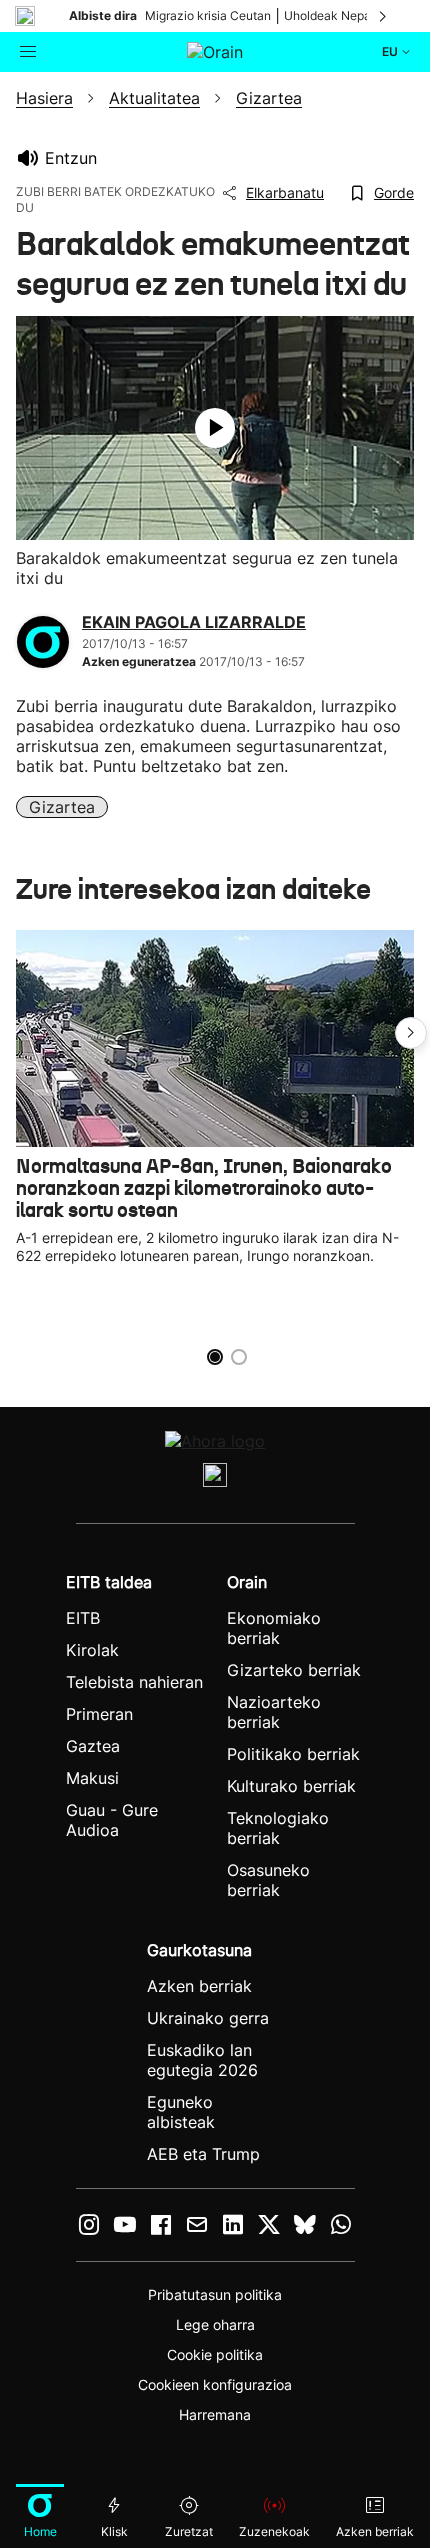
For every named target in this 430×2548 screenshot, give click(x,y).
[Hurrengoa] (384, 16)
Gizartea (62, 807)
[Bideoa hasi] (215, 428)
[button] (411, 1033)
